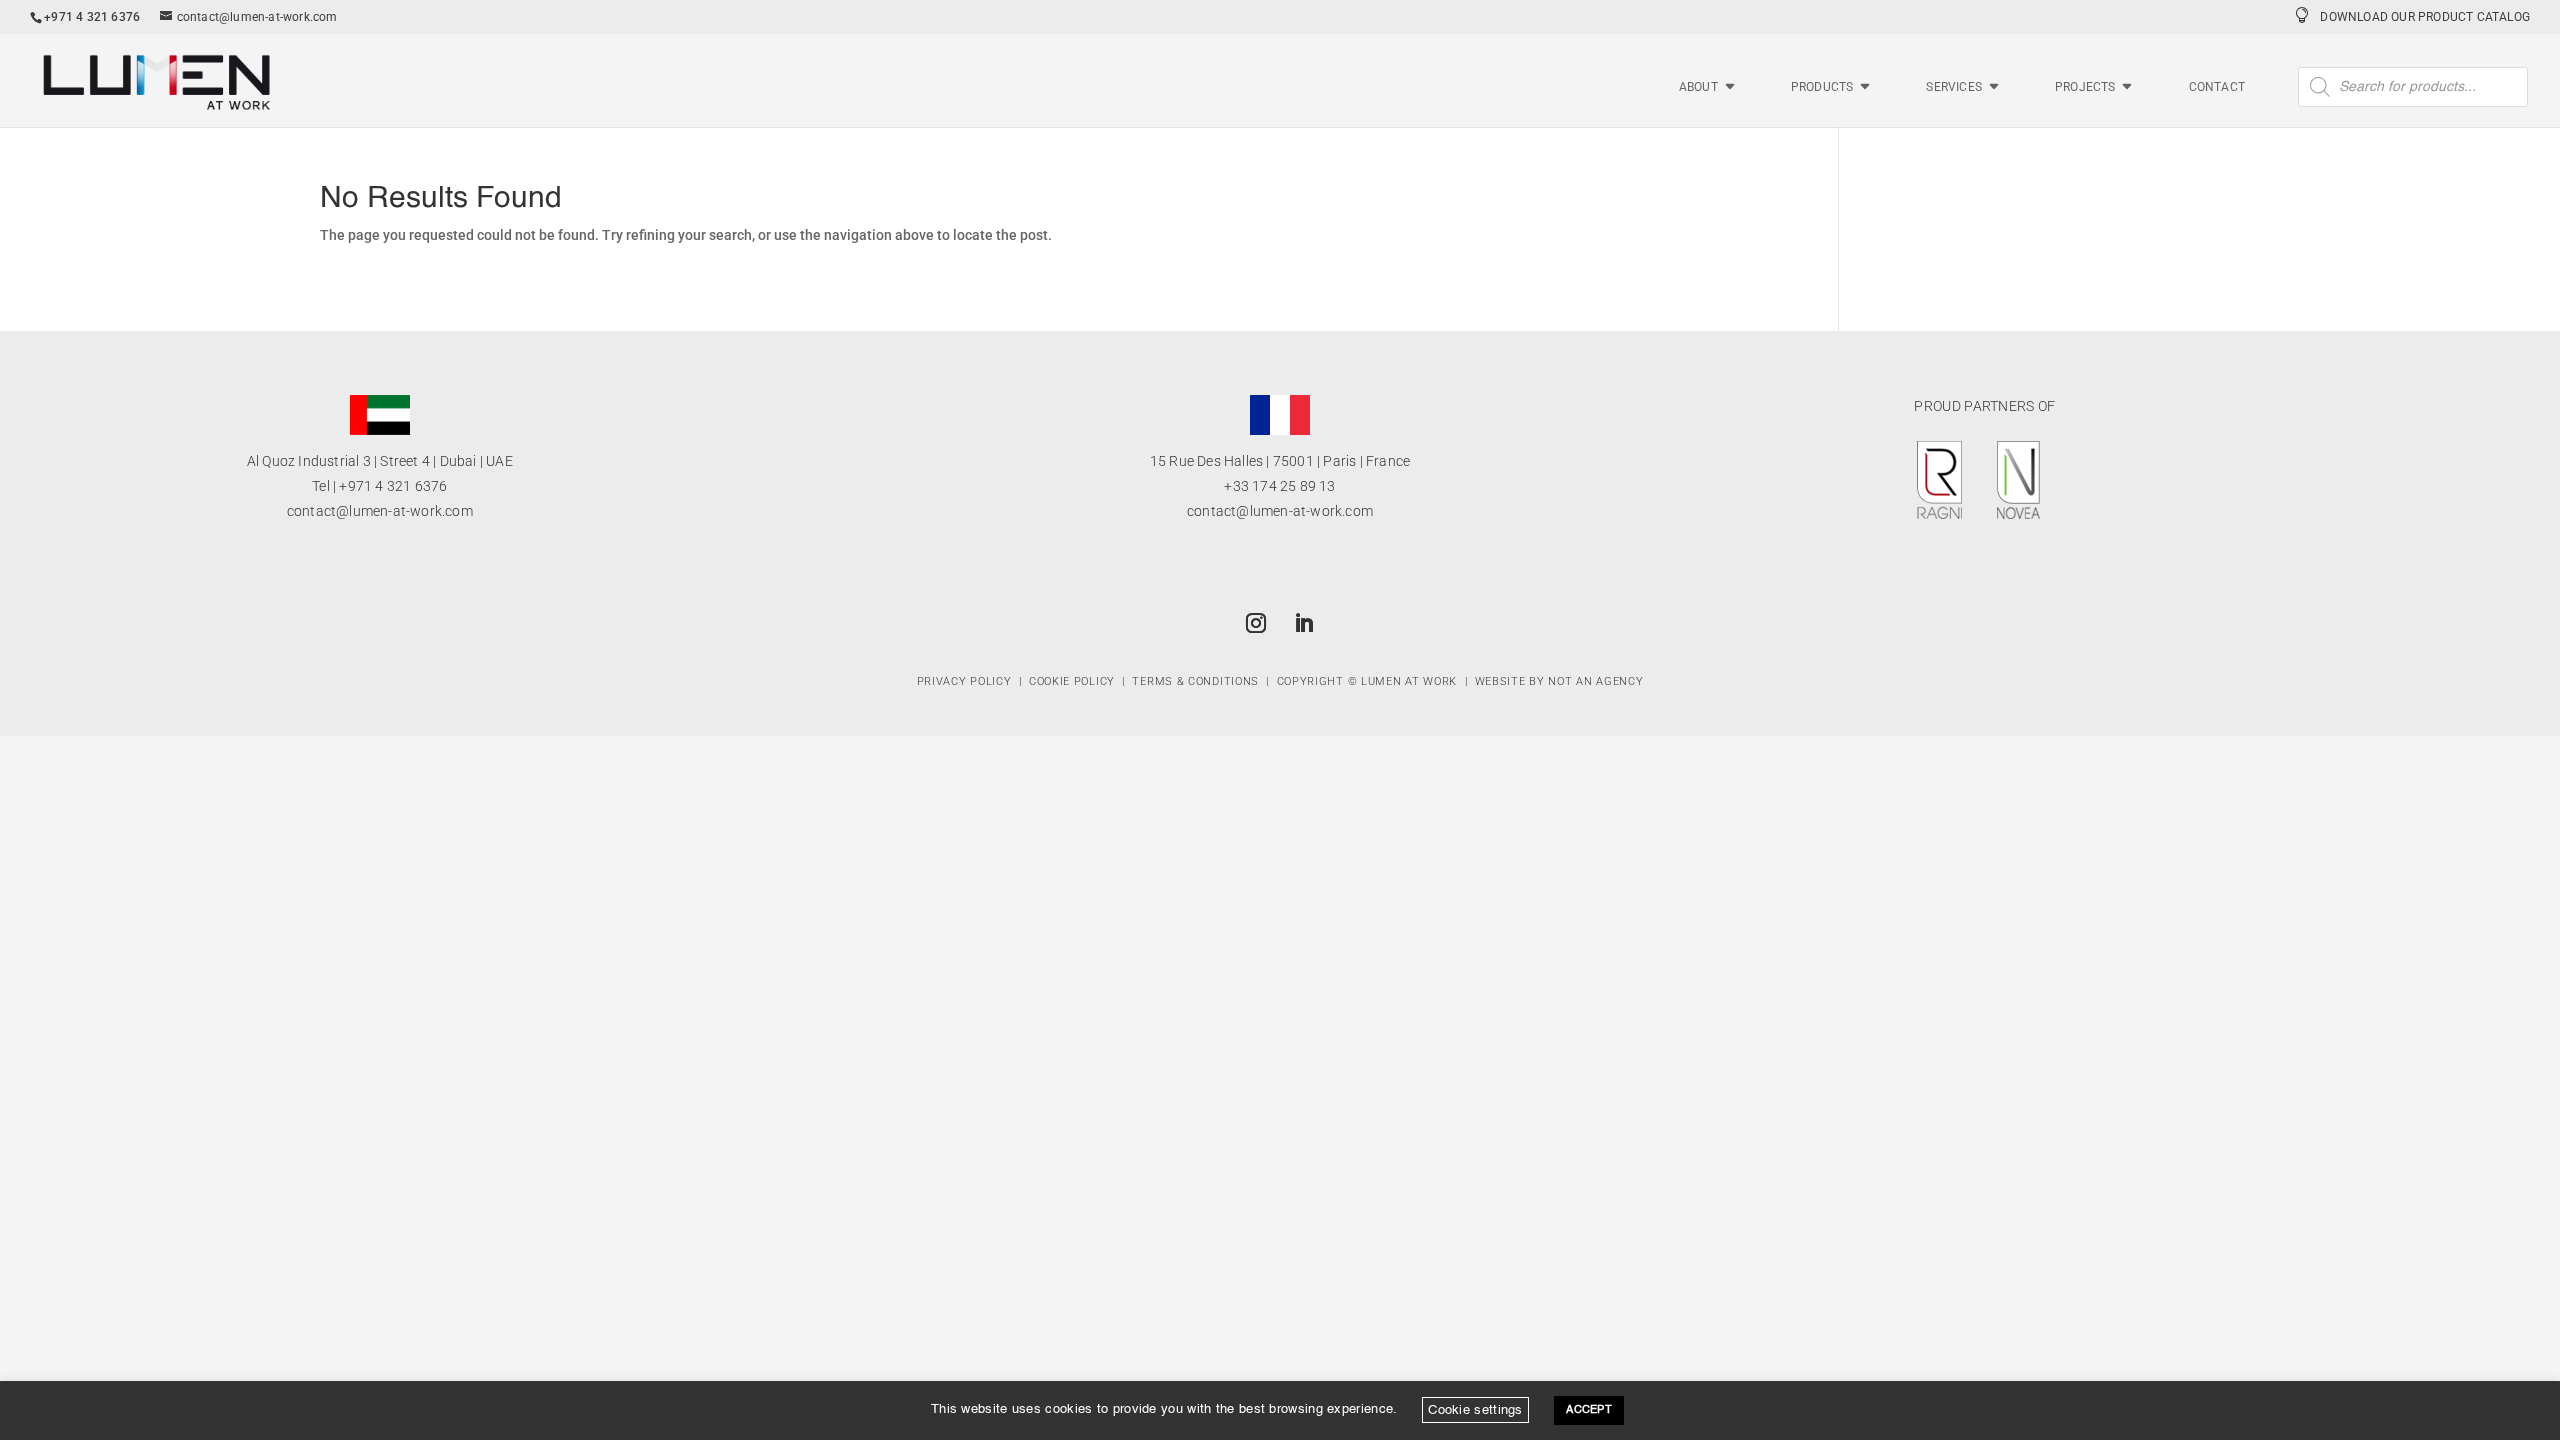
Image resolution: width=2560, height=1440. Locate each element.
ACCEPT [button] (1589, 1410)
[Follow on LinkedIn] (1304, 623)
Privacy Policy (964, 681)
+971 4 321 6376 (393, 486)
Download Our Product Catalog (2425, 17)
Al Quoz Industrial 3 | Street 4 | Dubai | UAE (380, 461)
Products (1822, 87)
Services (1954, 87)
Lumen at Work (1409, 681)
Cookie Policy (1072, 681)
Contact (2217, 87)
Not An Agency (1595, 681)
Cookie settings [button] (1475, 1409)
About (1698, 87)
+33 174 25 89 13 (1279, 486)
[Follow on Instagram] (1256, 623)
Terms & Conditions (1195, 681)
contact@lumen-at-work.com (380, 511)
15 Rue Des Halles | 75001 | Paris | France (1280, 461)
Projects (2085, 87)
